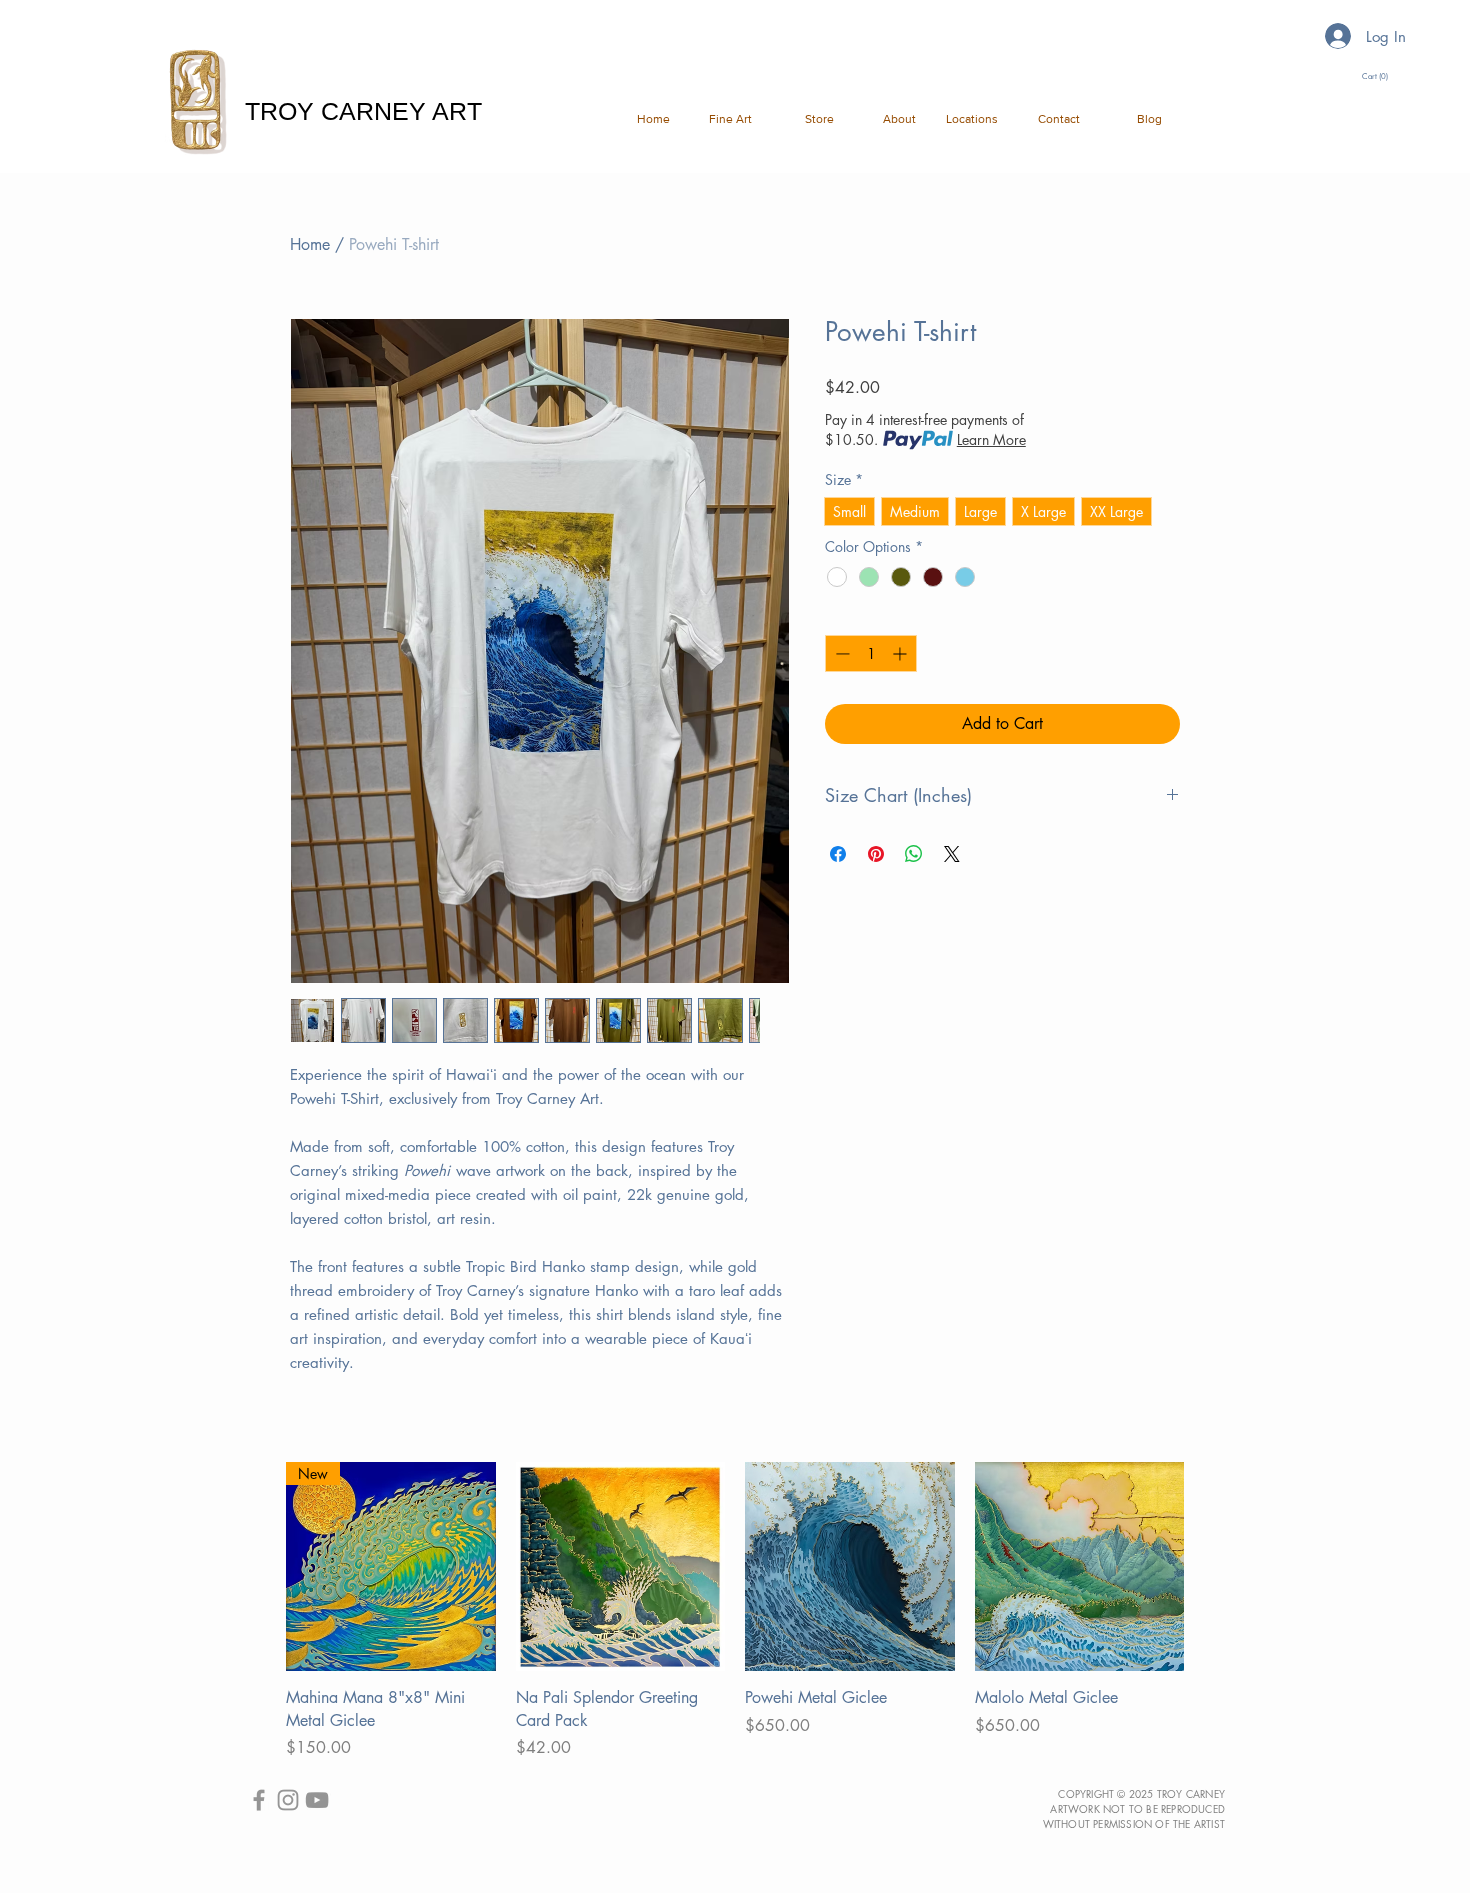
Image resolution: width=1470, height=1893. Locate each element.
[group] (735, 1611)
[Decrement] (840, 653)
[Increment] (901, 653)
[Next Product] (1213, 1566)
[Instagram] (288, 1800)
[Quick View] (621, 1567)
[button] (726, 119)
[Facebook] (259, 1800)
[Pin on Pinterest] (876, 854)
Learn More (991, 439)
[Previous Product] (257, 1566)
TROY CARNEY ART (363, 111)
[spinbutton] (871, 653)
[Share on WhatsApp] (914, 854)
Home (310, 244)
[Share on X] (952, 854)
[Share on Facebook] (838, 854)
